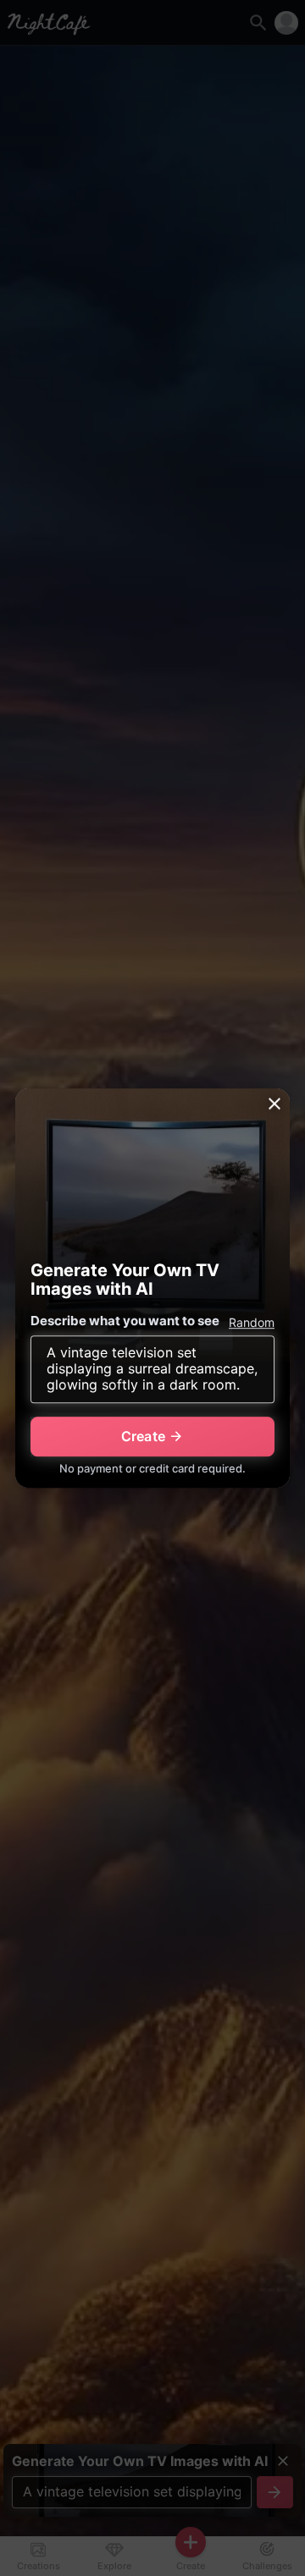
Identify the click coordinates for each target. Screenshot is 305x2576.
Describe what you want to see (125, 1321)
